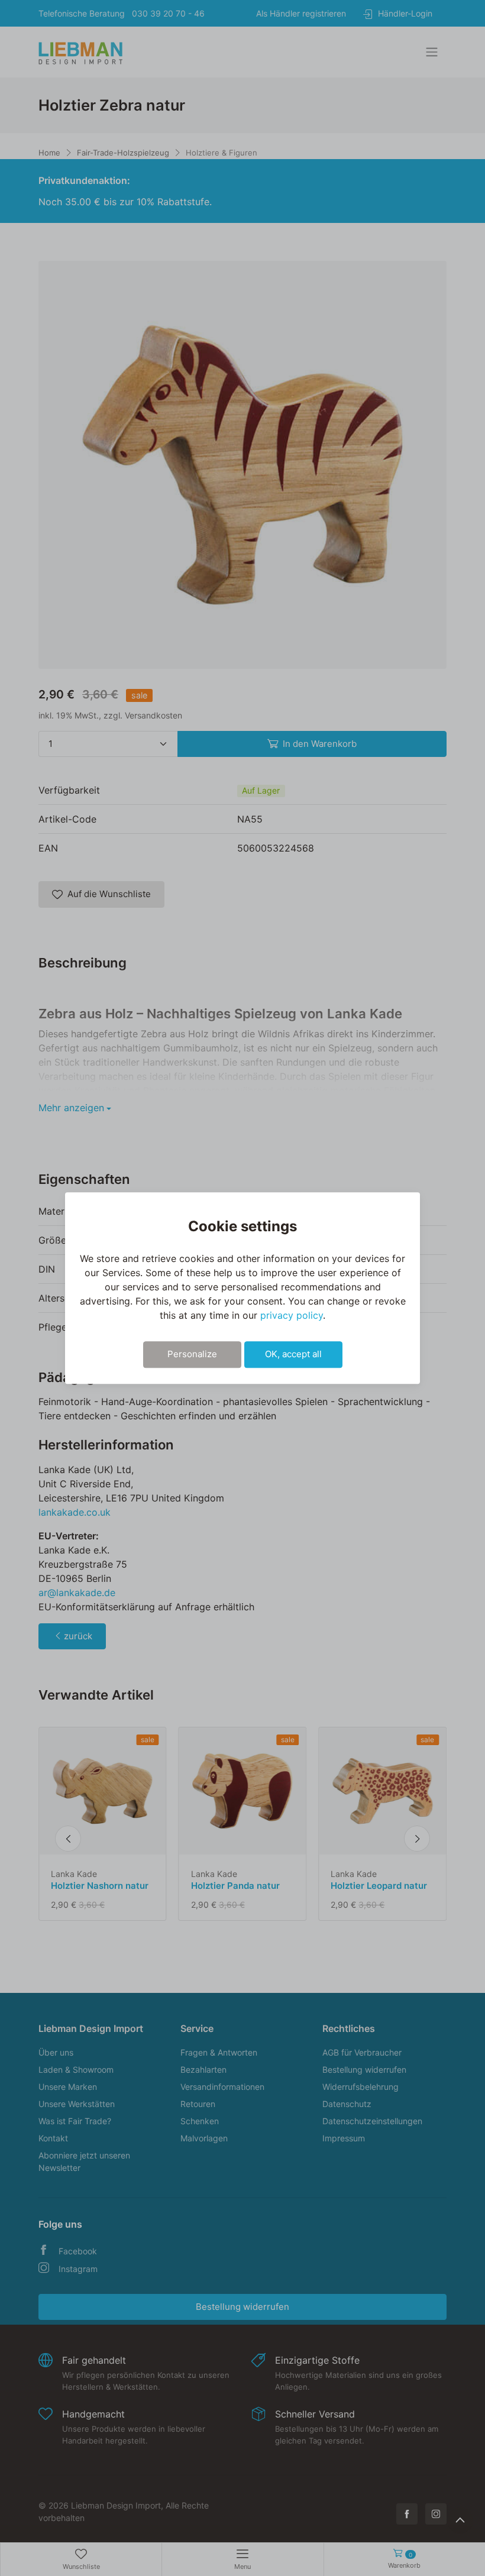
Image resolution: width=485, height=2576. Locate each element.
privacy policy (292, 1315)
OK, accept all (293, 1354)
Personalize (192, 1354)
